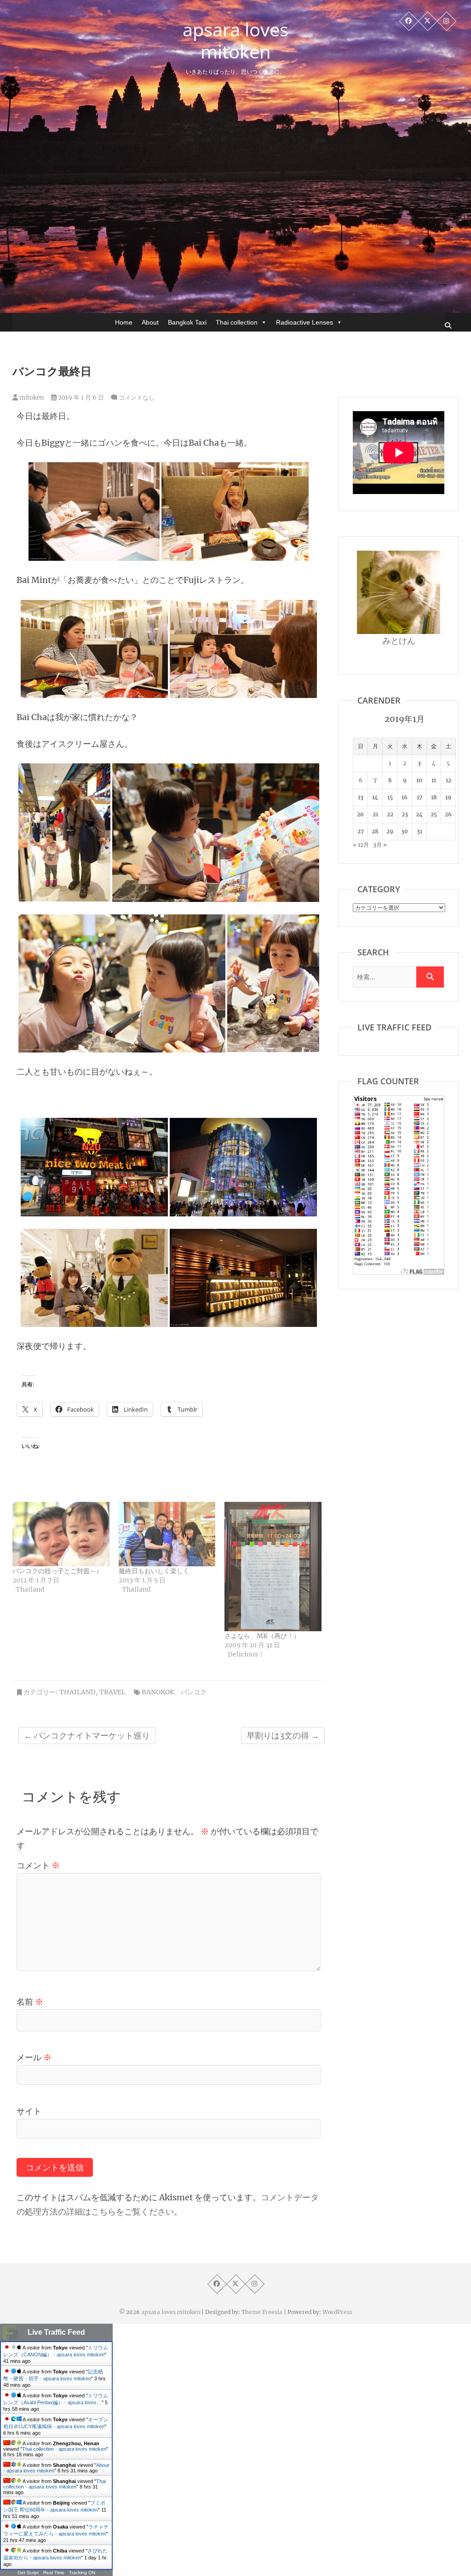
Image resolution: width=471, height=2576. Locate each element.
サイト (29, 2111)
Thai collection (237, 322)
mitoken (31, 398)
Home (124, 322)
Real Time (54, 2573)
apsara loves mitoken (235, 41)
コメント (38, 1865)
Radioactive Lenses (304, 322)
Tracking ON (82, 2573)
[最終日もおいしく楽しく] (167, 1534)
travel (112, 1692)
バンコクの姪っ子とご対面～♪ (56, 1571)
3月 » (380, 845)
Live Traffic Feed (56, 2332)
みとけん (399, 641)
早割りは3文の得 (283, 1736)
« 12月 (361, 845)
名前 (30, 2002)
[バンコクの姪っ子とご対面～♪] (61, 1534)
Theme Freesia (262, 2312)
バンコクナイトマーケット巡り (87, 1736)
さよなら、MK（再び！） (262, 1636)
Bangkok (158, 1692)
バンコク (194, 1692)
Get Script (28, 2573)
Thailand (78, 1692)
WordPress (337, 2312)
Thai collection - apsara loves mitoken (64, 2449)
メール (34, 2057)
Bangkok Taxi (187, 322)
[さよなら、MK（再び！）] (273, 1567)
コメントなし (137, 398)
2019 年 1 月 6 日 (80, 398)
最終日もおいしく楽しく (154, 1571)
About (150, 322)
